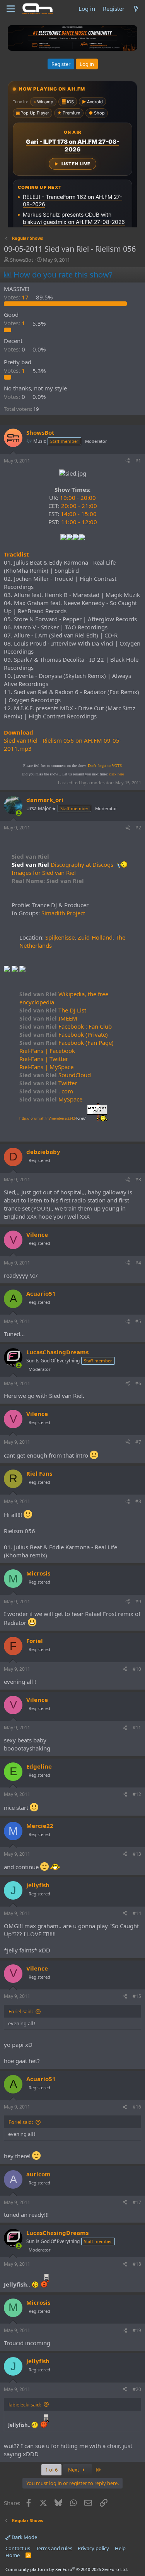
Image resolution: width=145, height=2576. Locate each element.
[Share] (128, 461)
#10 (137, 1669)
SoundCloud (55, 1075)
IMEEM (48, 1018)
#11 (137, 1728)
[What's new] (136, 9)
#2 (138, 828)
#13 (137, 1854)
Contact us (18, 2548)
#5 (138, 1321)
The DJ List (53, 1010)
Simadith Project (63, 913)
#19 (137, 2330)
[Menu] (11, 9)
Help (120, 2548)
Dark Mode (24, 2537)
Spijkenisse (60, 937)
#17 (137, 2202)
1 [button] (15, 323)
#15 (137, 1996)
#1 (138, 461)
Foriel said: (21, 2011)
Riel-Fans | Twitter (44, 1059)
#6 (138, 1383)
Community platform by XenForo (67, 2569)
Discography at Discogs (82, 864)
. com (46, 1091)
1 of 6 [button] (51, 2470)
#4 (138, 1263)
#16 (137, 2107)
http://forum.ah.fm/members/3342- (52, 1118)
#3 (138, 1180)
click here (116, 774)
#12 (137, 1794)
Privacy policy (93, 2548)
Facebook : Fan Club (66, 1026)
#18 (137, 2264)
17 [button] (17, 297)
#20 (137, 2389)
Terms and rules (54, 2548)
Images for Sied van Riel (44, 873)
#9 (138, 1602)
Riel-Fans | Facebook (47, 1051)
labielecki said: (25, 2404)
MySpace (51, 1099)
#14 (137, 1913)
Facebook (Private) (64, 1034)
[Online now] (19, 813)
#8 (138, 1501)
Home (13, 2555)
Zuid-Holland (95, 937)
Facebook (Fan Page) (67, 1043)
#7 (138, 1442)
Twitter (48, 1083)
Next (74, 2470)
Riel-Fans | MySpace (46, 1067)
